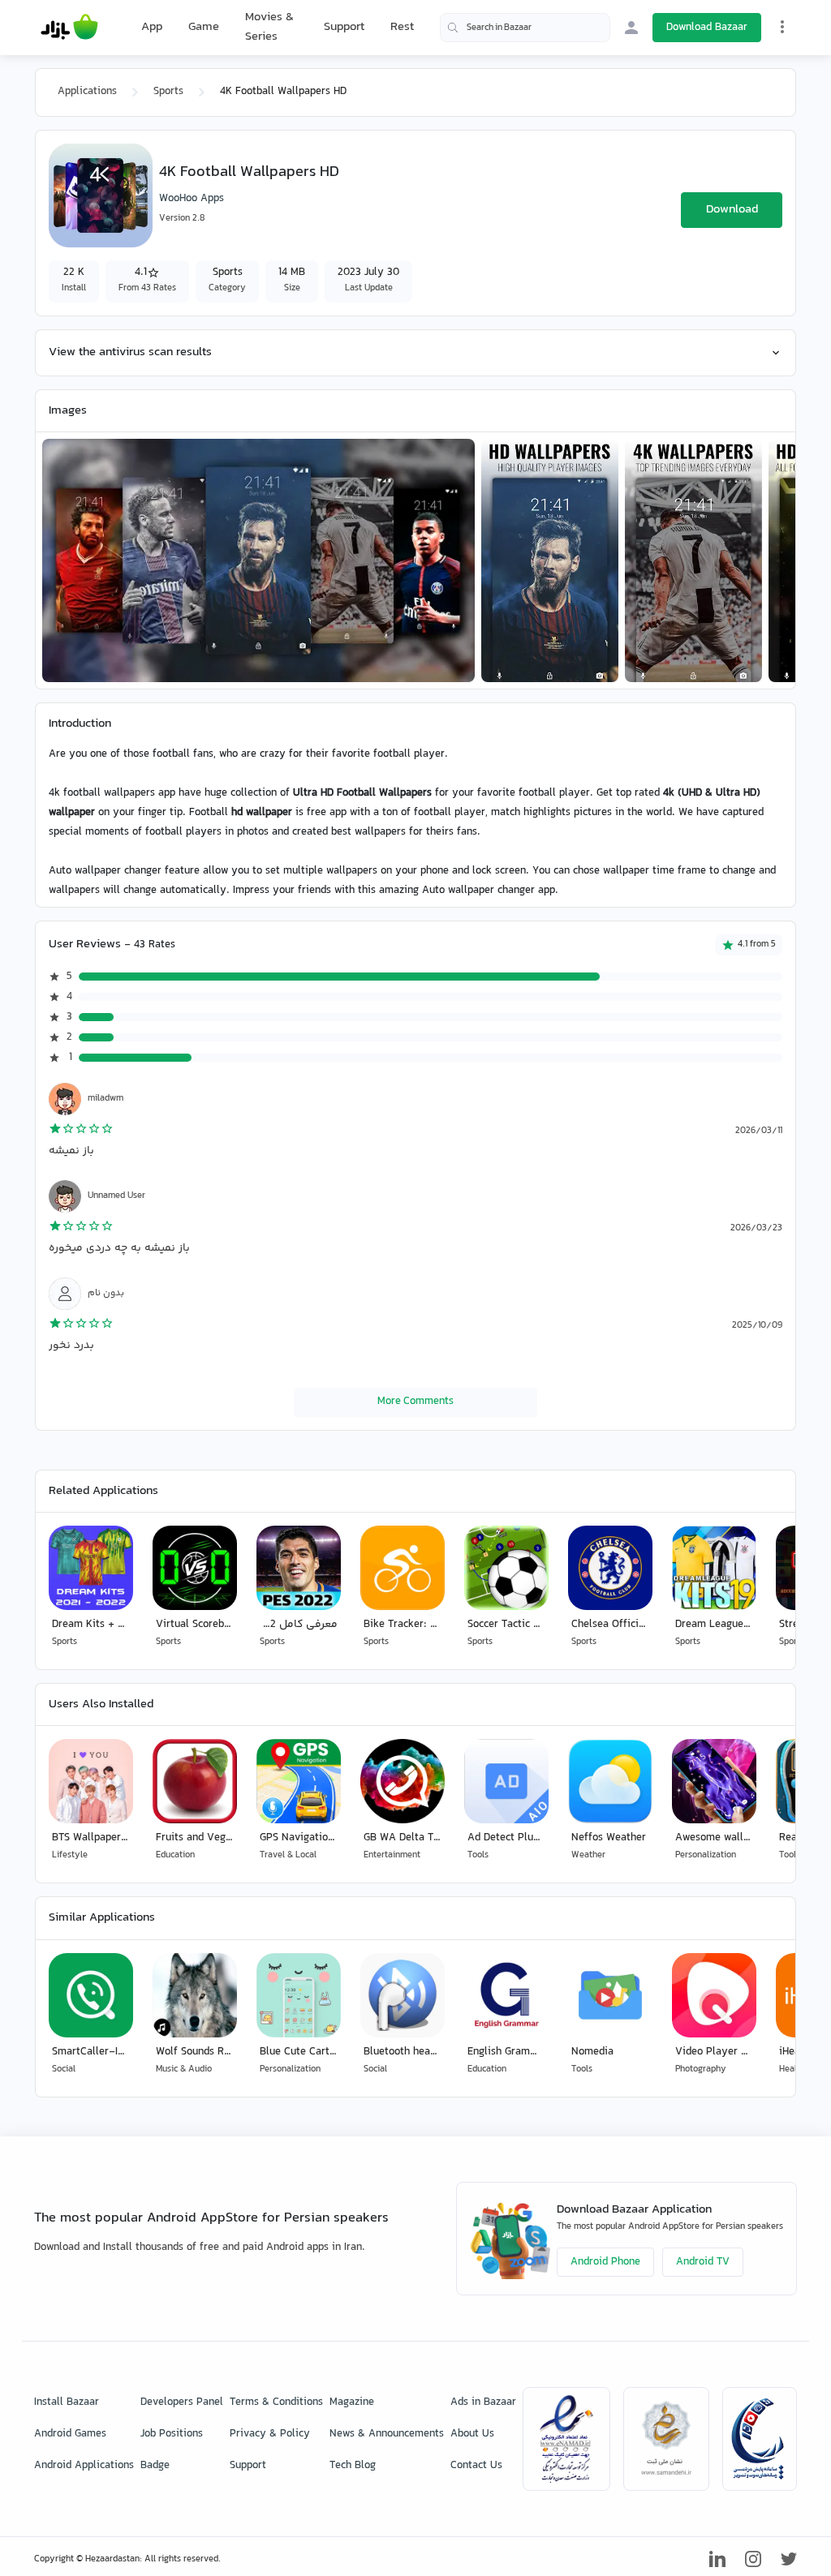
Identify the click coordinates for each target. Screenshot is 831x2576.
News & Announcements (387, 2434)
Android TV (703, 2262)
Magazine (352, 2402)
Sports (168, 92)
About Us (472, 2434)
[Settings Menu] (782, 27)
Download (732, 210)
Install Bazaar (67, 2402)
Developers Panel (182, 2402)
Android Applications (84, 2466)
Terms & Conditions (276, 2402)
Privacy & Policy (270, 2434)
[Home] (69, 28)
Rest (402, 28)
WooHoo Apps (192, 199)
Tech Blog (353, 2466)
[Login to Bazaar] (631, 28)
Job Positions (172, 2434)
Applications (87, 92)
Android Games (70, 2434)
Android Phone (605, 2262)
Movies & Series (269, 27)
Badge (155, 2466)
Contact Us (476, 2466)
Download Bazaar (707, 28)
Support (344, 27)
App (152, 28)
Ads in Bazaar (483, 2402)
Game (204, 28)
